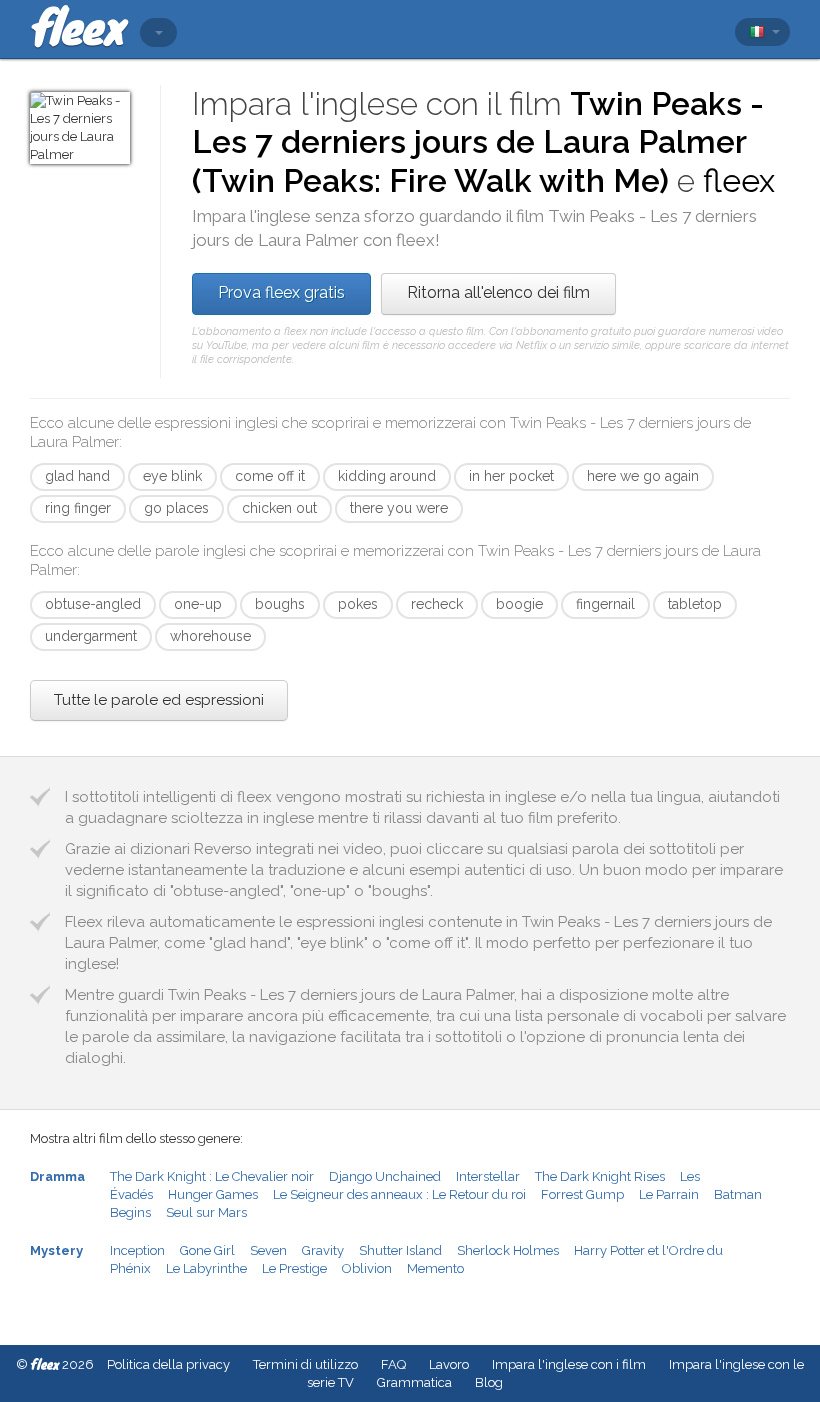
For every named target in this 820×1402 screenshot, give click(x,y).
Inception (137, 1250)
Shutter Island (400, 1250)
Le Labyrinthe (206, 1268)
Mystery (56, 1250)
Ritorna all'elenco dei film (498, 292)
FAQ (393, 1364)
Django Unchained (385, 1176)
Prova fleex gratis (281, 292)
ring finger (78, 508)
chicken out (279, 508)
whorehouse (210, 636)
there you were (399, 508)
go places (176, 508)
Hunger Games (213, 1194)
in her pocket (511, 476)
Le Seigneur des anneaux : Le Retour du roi (399, 1194)
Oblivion (367, 1268)
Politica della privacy (168, 1364)
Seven (268, 1250)
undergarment (91, 636)
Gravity (323, 1250)
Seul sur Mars (206, 1212)
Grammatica (414, 1382)
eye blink (172, 476)
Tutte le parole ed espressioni (159, 700)
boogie (519, 604)
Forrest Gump (582, 1194)
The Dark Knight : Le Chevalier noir (212, 1176)
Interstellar (488, 1176)
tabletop (695, 604)
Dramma (57, 1176)
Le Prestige (294, 1268)
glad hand (77, 476)
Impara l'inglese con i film (569, 1364)
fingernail (605, 604)
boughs (280, 604)
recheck (437, 604)
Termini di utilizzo (305, 1364)
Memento (435, 1268)
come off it (270, 476)
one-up (198, 604)
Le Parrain (669, 1194)
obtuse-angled (93, 604)
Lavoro (449, 1364)
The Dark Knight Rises (600, 1176)
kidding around (387, 476)
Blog (489, 1382)
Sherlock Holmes (508, 1250)
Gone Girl (207, 1250)
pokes (358, 604)
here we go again (643, 476)
